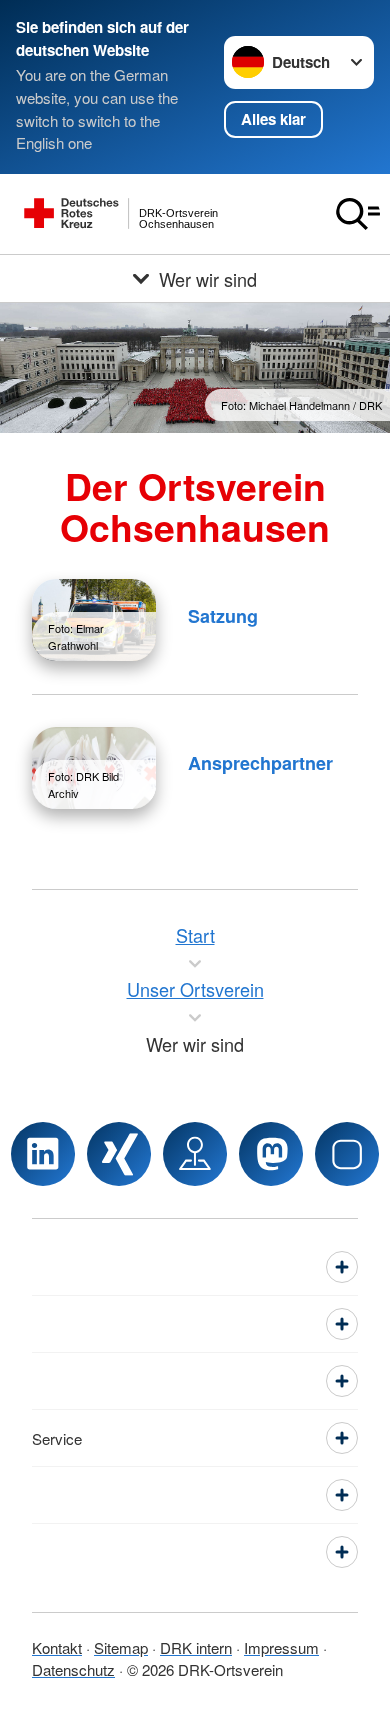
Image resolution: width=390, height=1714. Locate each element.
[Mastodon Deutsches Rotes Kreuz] (271, 1154)
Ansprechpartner (260, 763)
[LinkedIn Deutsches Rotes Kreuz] (43, 1154)
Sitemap (121, 1647)
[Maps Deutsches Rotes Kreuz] (195, 1154)
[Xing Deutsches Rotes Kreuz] (119, 1154)
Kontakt (57, 1647)
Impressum (281, 1647)
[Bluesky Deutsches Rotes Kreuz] (347, 1154)
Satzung (223, 616)
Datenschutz (73, 1669)
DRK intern (196, 1647)
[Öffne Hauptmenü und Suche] (358, 214)
